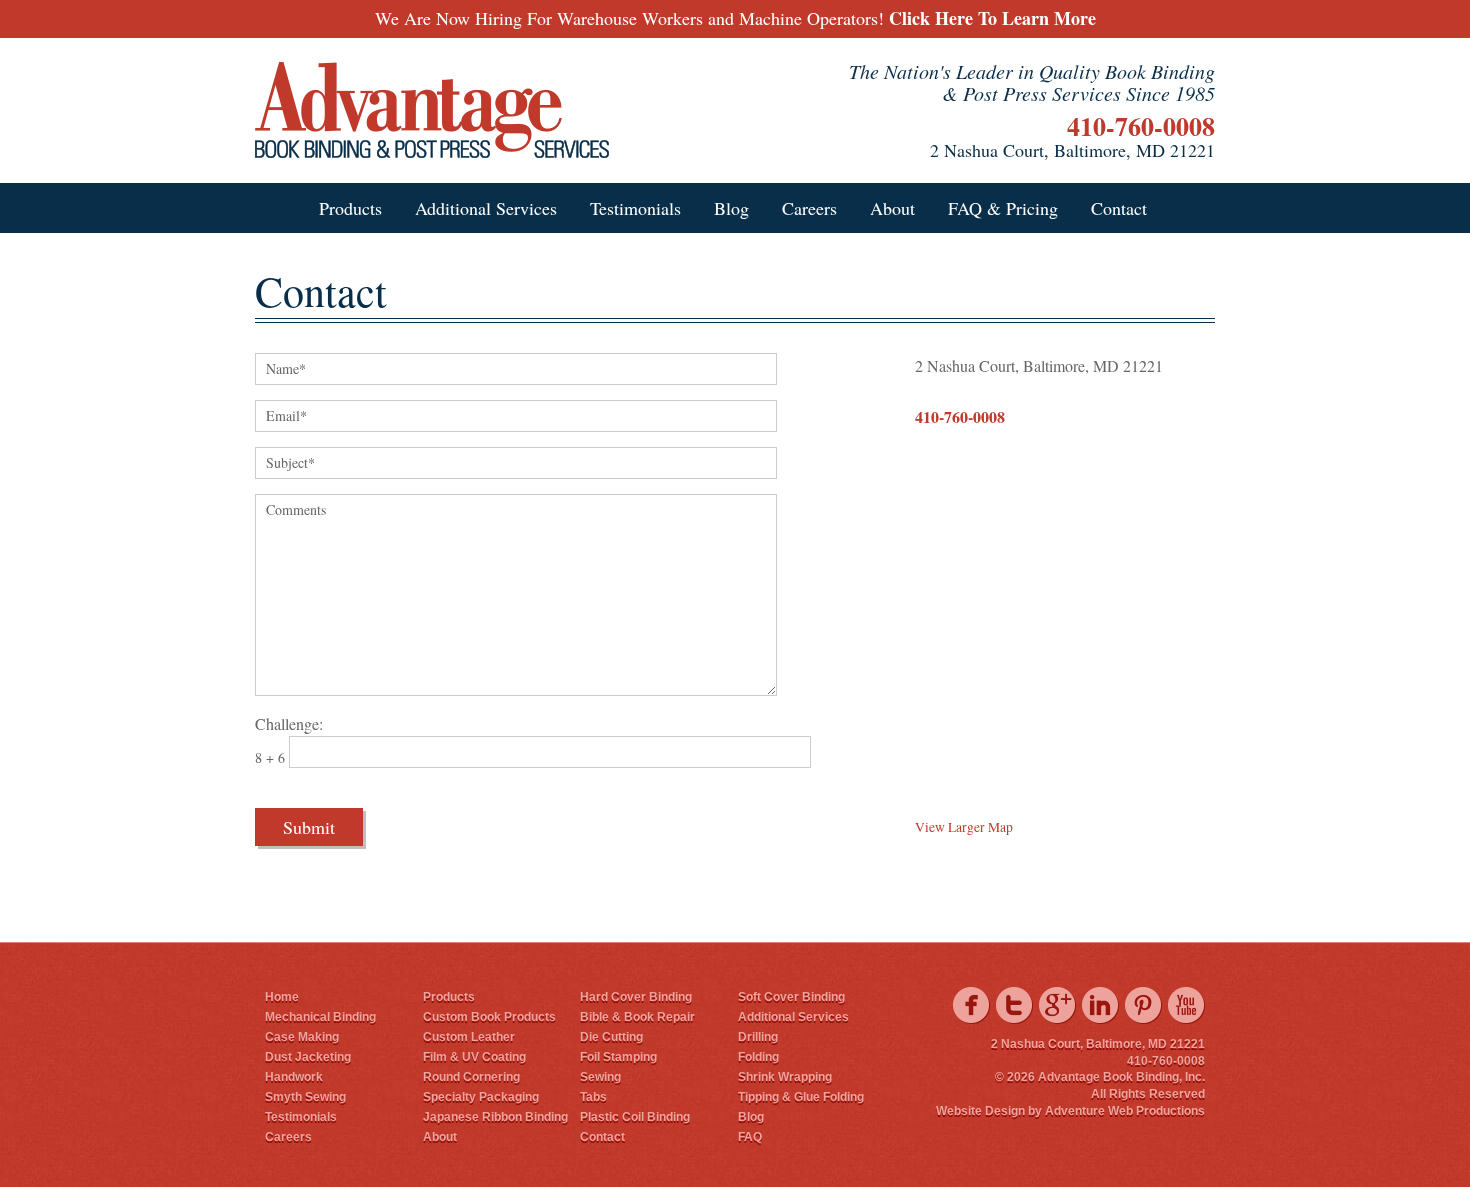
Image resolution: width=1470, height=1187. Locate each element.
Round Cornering (471, 1077)
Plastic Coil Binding (635, 1117)
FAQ (750, 1137)
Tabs (593, 1097)
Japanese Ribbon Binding (495, 1117)
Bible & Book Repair (637, 1017)
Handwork (294, 1077)
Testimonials (635, 208)
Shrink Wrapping (785, 1077)
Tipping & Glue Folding (801, 1097)
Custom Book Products (489, 1017)
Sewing (600, 1077)
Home (282, 997)
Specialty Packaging (481, 1097)
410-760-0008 (1141, 126)
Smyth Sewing (305, 1097)
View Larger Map (964, 827)
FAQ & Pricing (1003, 208)
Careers (809, 208)
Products (350, 208)
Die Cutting (611, 1037)
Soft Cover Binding (791, 997)
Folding (758, 1057)
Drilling (758, 1037)
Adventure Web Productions (1125, 1111)
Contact (1119, 208)
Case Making (302, 1037)
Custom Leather (469, 1037)
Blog (731, 208)
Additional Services (486, 208)
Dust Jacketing (308, 1057)
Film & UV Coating (474, 1057)
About (892, 208)
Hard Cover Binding (636, 997)
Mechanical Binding (320, 1017)
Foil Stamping (618, 1057)
